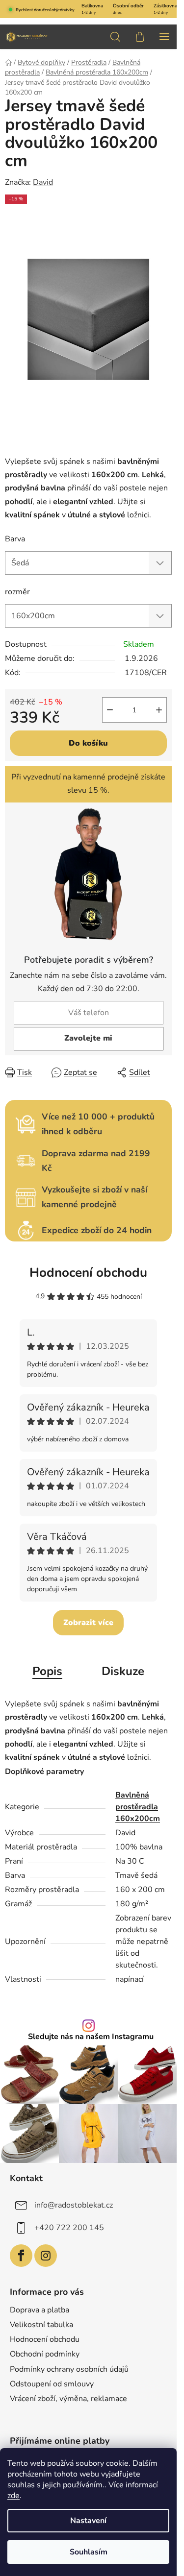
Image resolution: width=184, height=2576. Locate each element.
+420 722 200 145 (69, 2228)
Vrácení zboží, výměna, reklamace (68, 2399)
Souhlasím (89, 2552)
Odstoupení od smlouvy (52, 2384)
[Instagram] (46, 2256)
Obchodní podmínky (45, 2354)
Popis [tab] (47, 1671)
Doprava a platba (39, 2310)
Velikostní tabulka (41, 2325)
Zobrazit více (88, 1623)
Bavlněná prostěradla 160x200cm (138, 1807)
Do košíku (88, 743)
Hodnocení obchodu (88, 1273)
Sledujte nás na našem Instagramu (91, 2037)
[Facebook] (21, 2256)
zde (13, 2496)
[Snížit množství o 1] (110, 710)
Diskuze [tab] (123, 1671)
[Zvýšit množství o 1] (159, 710)
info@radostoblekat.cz (74, 2205)
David (43, 182)
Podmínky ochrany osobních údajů (69, 2369)
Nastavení (88, 2521)
